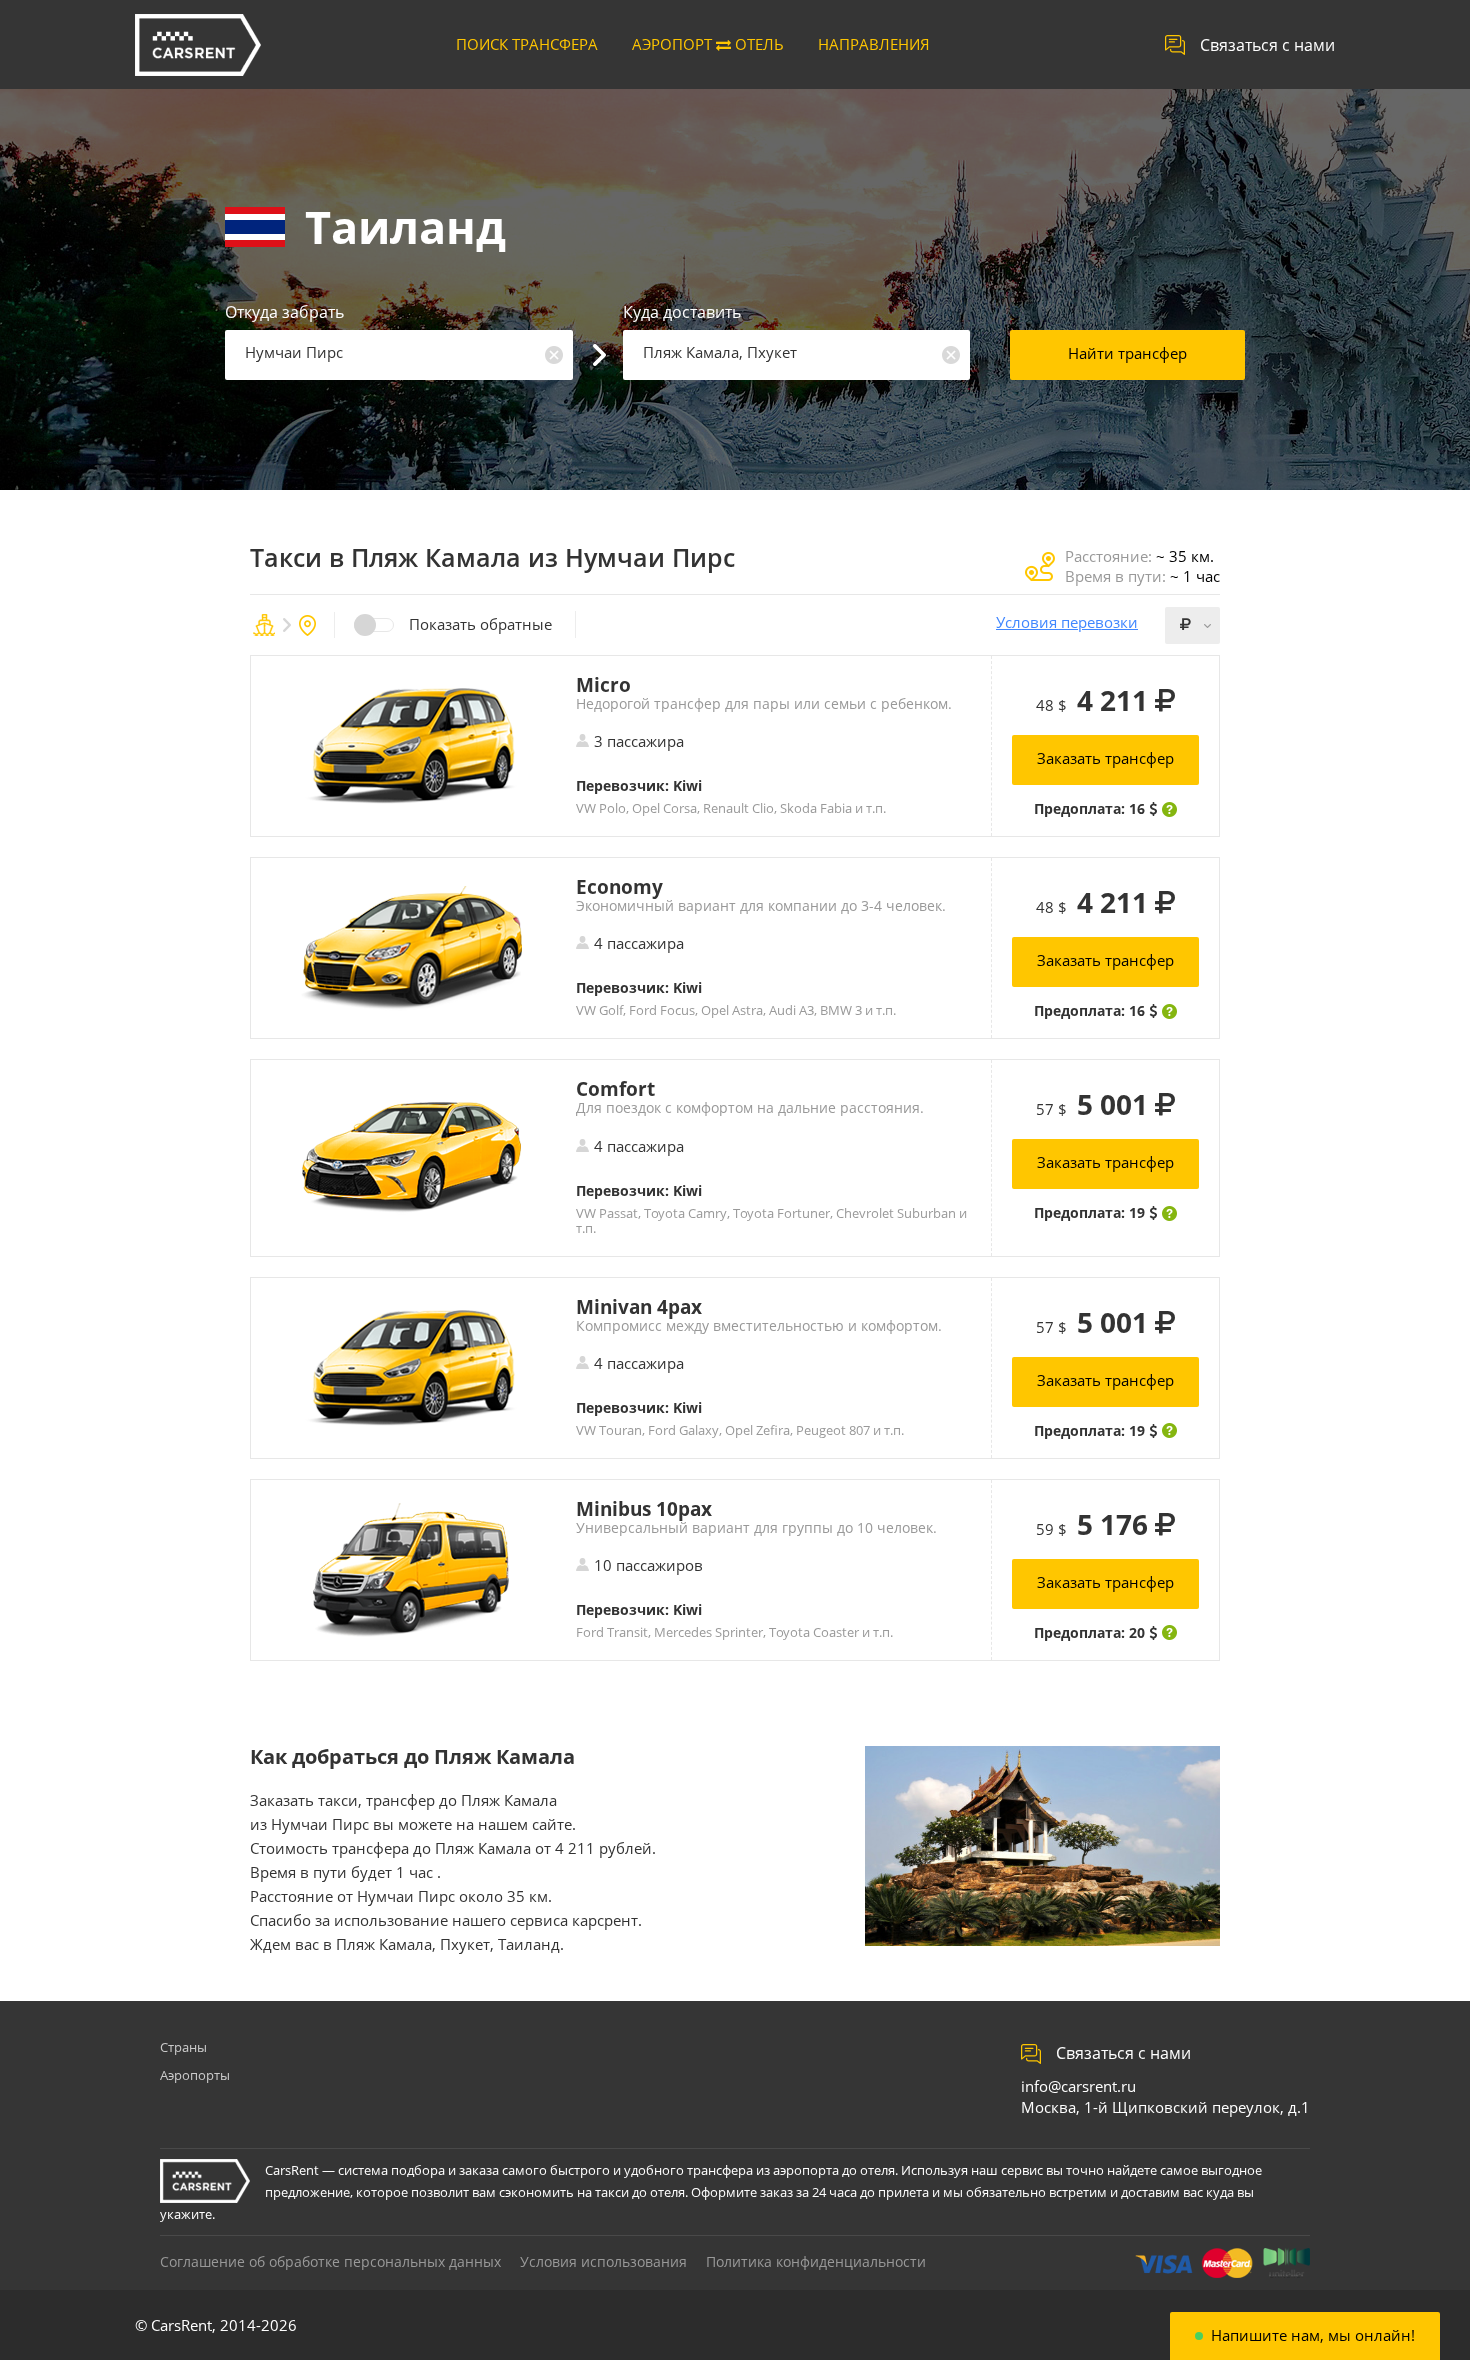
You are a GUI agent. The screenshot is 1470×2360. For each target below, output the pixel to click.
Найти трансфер (1127, 353)
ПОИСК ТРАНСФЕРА (527, 44)
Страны (183, 2047)
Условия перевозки (1067, 622)
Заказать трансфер (1105, 758)
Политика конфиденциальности (816, 2261)
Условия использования (603, 2261)
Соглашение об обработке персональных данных (330, 2261)
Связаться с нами (1267, 45)
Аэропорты (195, 2075)
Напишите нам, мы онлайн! (1313, 2335)
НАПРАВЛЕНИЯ (874, 44)
